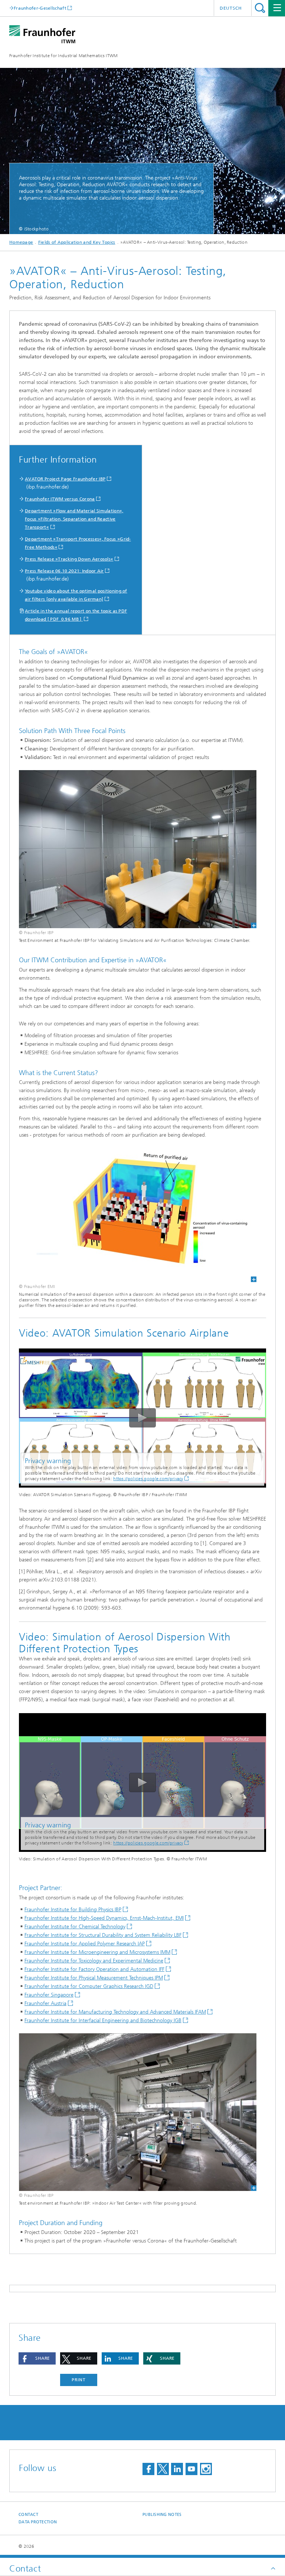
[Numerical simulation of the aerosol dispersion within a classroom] (138, 1215)
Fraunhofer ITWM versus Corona (60, 499)
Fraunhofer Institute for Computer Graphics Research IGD (89, 1986)
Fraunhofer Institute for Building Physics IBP (73, 1910)
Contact (28, 2515)
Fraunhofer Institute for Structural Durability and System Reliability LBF (103, 1935)
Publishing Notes (162, 2515)
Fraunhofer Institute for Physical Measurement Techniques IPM (94, 1978)
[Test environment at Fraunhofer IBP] (138, 2112)
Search (260, 8)
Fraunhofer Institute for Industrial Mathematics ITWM (64, 56)
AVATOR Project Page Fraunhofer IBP (65, 479)
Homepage (21, 242)
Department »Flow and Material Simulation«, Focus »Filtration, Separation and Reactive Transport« (74, 519)
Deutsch (231, 8)
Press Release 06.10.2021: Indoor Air (64, 571)
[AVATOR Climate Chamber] (138, 849)
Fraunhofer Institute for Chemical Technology (75, 1927)
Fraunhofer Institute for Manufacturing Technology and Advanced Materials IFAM (115, 2012)
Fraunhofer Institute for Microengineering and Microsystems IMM (97, 1952)
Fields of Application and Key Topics (77, 242)
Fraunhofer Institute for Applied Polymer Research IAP (85, 1944)
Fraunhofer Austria (45, 2003)
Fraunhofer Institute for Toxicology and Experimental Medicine (94, 1961)
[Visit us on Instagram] (206, 2469)
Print (79, 2380)
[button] (37, 2358)
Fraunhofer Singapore (49, 1995)
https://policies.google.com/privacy (148, 1479)
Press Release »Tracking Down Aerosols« (69, 559)
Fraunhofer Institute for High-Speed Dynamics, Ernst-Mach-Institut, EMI (104, 1918)
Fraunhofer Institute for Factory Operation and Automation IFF (94, 1969)
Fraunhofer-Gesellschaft (40, 8)
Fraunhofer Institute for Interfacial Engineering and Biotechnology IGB (103, 2020)
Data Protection (38, 2522)
